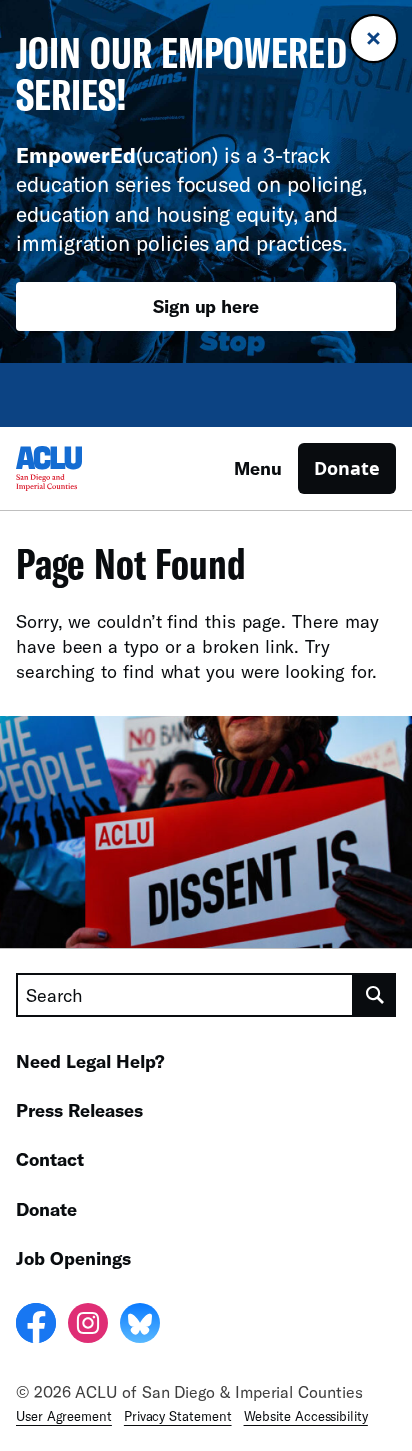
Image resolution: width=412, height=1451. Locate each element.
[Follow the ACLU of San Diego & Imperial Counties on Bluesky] (140, 1326)
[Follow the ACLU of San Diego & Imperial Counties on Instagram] (88, 1326)
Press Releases (79, 1110)
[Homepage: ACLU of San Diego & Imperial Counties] (86, 468)
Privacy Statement (178, 1416)
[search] (375, 995)
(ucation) (117, 154)
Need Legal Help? (90, 1061)
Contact (50, 1159)
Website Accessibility (306, 1416)
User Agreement (64, 1416)
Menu (258, 468)
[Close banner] (373, 38)
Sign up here (206, 306)
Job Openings (73, 1258)
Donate (347, 468)
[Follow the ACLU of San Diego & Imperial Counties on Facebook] (36, 1326)
